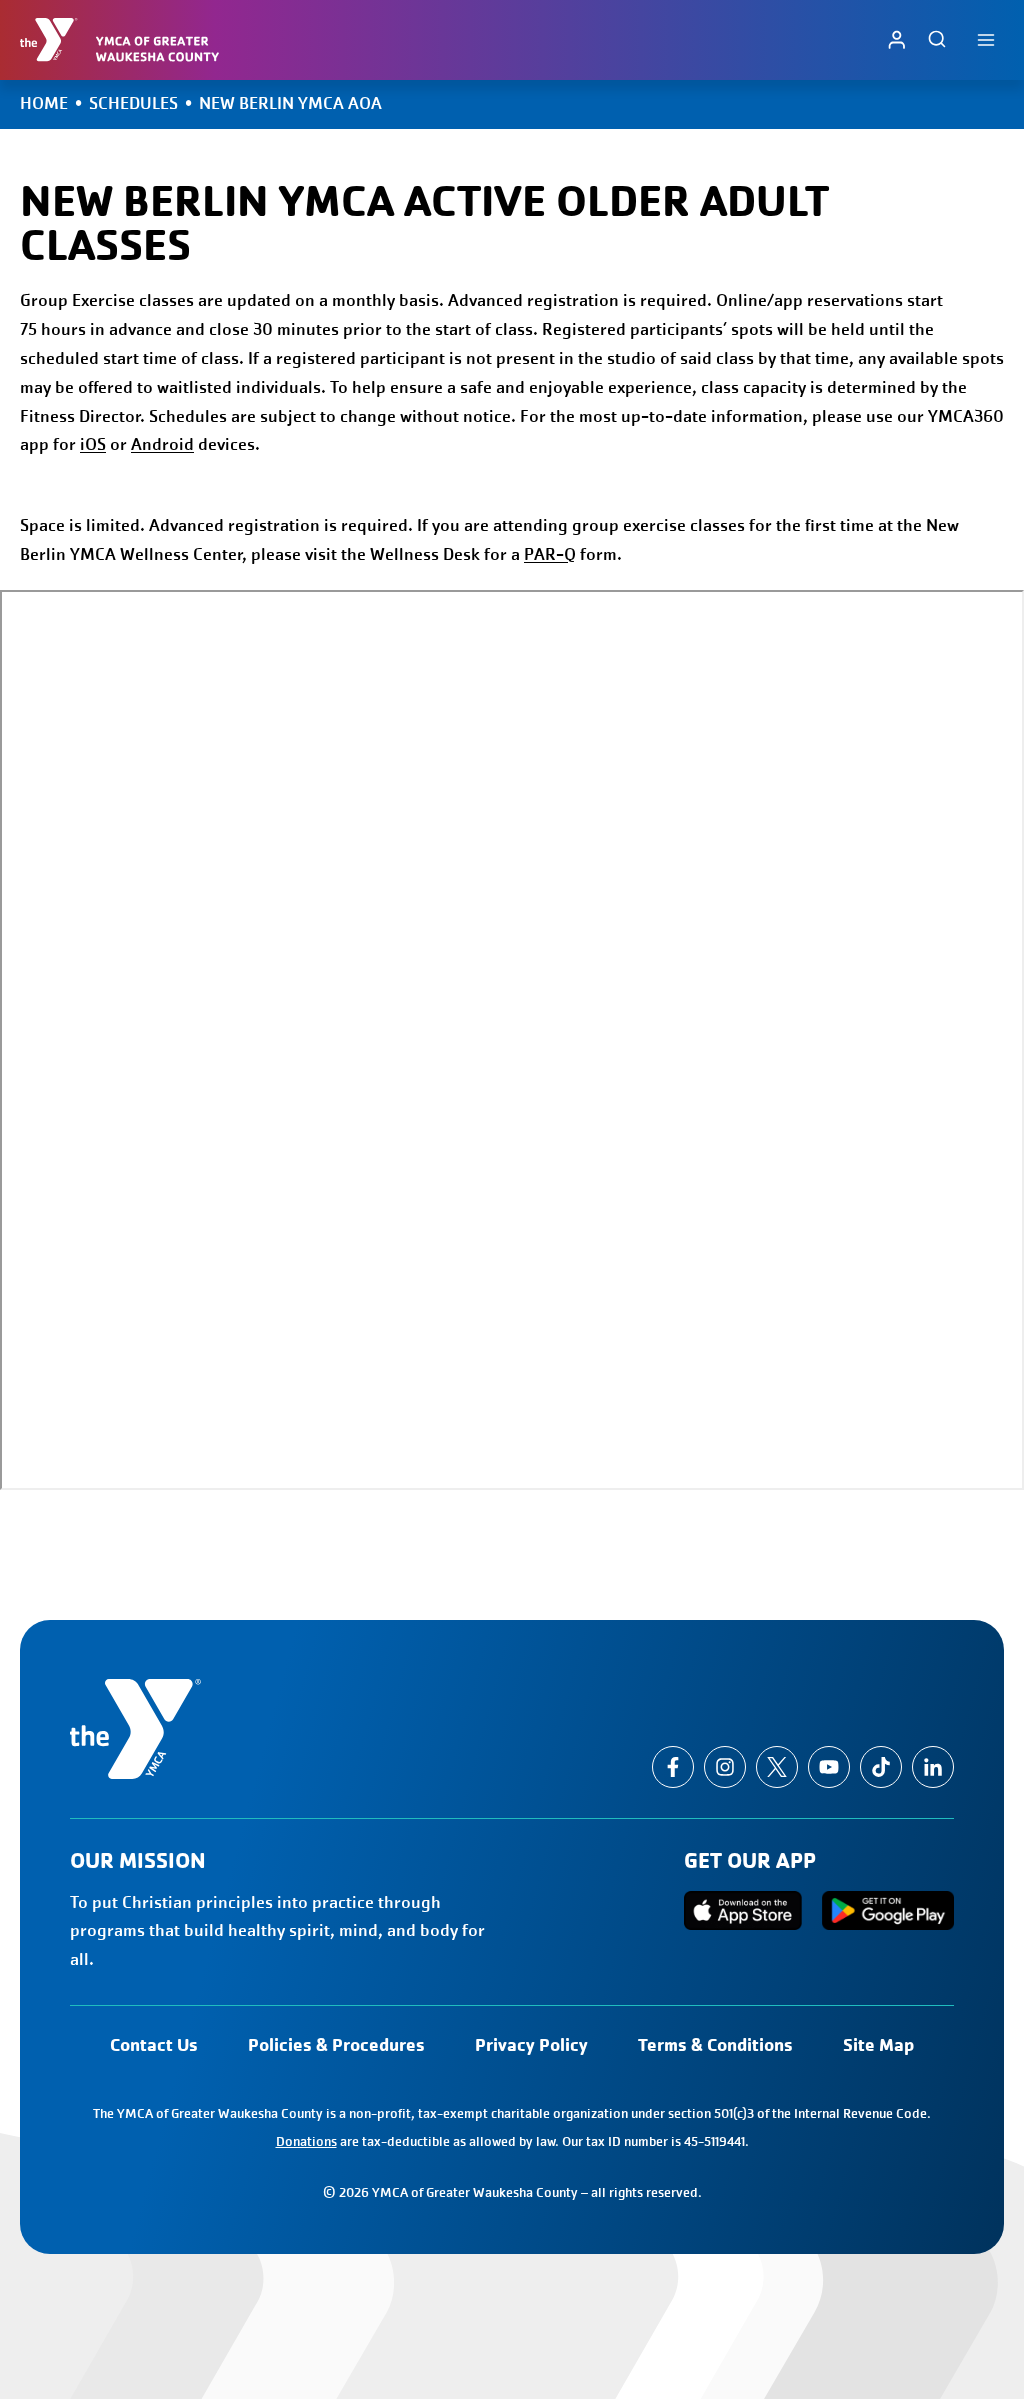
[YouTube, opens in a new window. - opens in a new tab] (829, 1767)
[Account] (897, 39)
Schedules (133, 103)
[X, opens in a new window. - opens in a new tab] (777, 1767)
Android (162, 444)
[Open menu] (985, 39)
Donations (306, 2141)
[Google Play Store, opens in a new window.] (888, 1910)
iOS (93, 444)
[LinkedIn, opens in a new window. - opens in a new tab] (933, 1767)
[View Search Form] (937, 40)
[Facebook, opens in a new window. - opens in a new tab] (673, 1767)
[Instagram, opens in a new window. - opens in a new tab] (725, 1767)
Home (44, 103)
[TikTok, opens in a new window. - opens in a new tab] (881, 1767)
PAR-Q (550, 554)
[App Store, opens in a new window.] (743, 1911)
